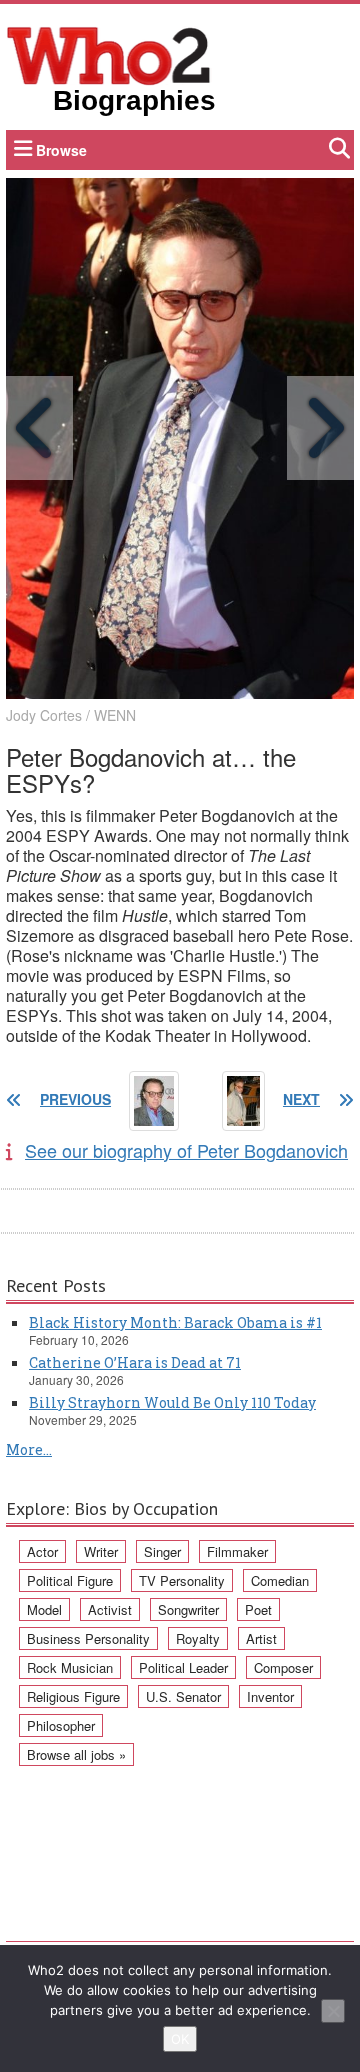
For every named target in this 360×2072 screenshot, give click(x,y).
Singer (162, 1551)
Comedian (280, 1580)
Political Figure (70, 1580)
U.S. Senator (183, 1696)
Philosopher (61, 1725)
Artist (261, 1638)
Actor (42, 1551)
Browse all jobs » (76, 1754)
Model (44, 1609)
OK (180, 2039)
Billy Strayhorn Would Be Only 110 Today (172, 1402)
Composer (283, 1667)
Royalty (198, 1638)
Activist (110, 1609)
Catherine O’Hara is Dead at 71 (135, 1362)
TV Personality (182, 1580)
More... (29, 1449)
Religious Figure (73, 1696)
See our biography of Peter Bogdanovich (186, 1150)
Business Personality (88, 1638)
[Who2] (109, 54)
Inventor (270, 1696)
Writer (101, 1551)
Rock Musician (70, 1667)
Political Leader (183, 1667)
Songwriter (188, 1609)
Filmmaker (237, 1551)
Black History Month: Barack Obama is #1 (175, 1322)
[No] (333, 2011)
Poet (258, 1609)
